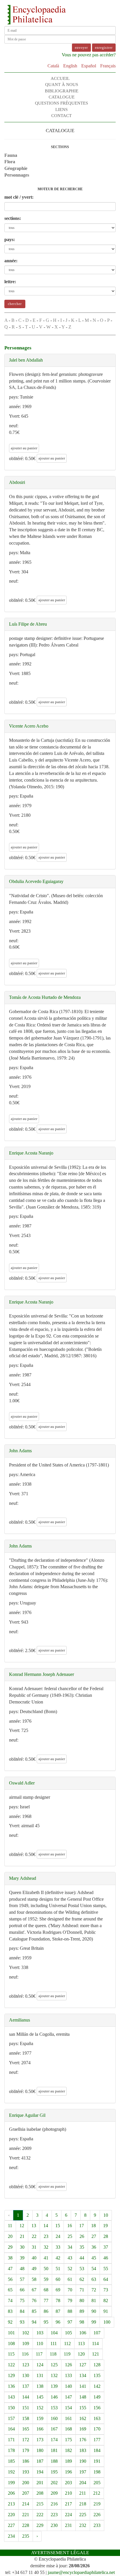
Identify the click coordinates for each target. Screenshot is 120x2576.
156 (97, 2408)
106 (83, 2333)
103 (40, 2333)
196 (68, 2472)
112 (67, 2343)
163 (97, 2418)
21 (22, 2236)
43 (70, 2258)
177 (97, 2440)
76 (34, 2301)
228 (26, 2525)
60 (58, 2279)
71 (82, 2290)
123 (26, 2365)
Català (53, 66)
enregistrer (104, 48)
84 (22, 2311)
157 (11, 2418)
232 (83, 2525)
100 (107, 2322)
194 (40, 2472)
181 (54, 2450)
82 (106, 2301)
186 (26, 2461)
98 (82, 2322)
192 (11, 2472)
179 (26, 2450)
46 (106, 2258)
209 (54, 2493)
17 (82, 2226)
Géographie (16, 168)
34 (70, 2247)
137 (26, 2386)
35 (82, 2247)
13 (34, 2226)
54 (94, 2269)
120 (81, 2354)
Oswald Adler (22, 1783)
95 (46, 2322)
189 (68, 2461)
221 (26, 2515)
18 (93, 2226)
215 (40, 2504)
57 (22, 2279)
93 (22, 2322)
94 (34, 2322)
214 (26, 2504)
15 (58, 2226)
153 (54, 2408)
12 (22, 2226)
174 (54, 2440)
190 (83, 2461)
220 (11, 2515)
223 (54, 2515)
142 (97, 2386)
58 (34, 2279)
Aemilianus (20, 2020)
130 (26, 2375)
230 (54, 2525)
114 (95, 2343)
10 (106, 2215)
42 (58, 2258)
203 (68, 2483)
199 (11, 2483)
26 (82, 2236)
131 (40, 2375)
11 (10, 2226)
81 (94, 2301)
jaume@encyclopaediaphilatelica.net (81, 2572)
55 (106, 2269)
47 (10, 2269)
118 (53, 2354)
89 (82, 2311)
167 (54, 2429)
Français (108, 66)
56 (10, 2279)
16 (70, 2226)
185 (11, 2461)
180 (40, 2450)
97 (70, 2322)
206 (11, 2493)
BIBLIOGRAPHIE (62, 91)
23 (46, 2236)
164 (11, 2429)
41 (46, 2258)
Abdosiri (17, 482)
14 (46, 2226)
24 (58, 2236)
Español (89, 66)
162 (83, 2418)
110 (40, 2343)
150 (11, 2408)
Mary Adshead (23, 1878)
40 (34, 2258)
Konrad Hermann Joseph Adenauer (42, 1674)
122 (11, 2365)
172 (26, 2440)
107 (97, 2333)
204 (83, 2483)
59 (46, 2279)
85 (34, 2311)
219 (97, 2504)
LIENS (61, 109)
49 (34, 2269)
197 (83, 2472)
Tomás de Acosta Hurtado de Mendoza (45, 997)
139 (54, 2386)
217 (68, 2504)
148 (83, 2397)
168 (68, 2429)
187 (40, 2461)
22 (34, 2236)
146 (54, 2397)
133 (68, 2375)
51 (58, 2269)
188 (54, 2461)
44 (82, 2258)
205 (97, 2483)
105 (68, 2333)
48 (22, 2269)
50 (46, 2269)
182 (68, 2450)
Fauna (11, 155)
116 (25, 2354)
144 (26, 2397)
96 (58, 2322)
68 (46, 2290)
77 (46, 2301)
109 (26, 2343)
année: (11, 261)
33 (58, 2247)
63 (94, 2279)
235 (26, 2536)
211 (83, 2493)
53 (82, 2269)
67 (34, 2290)
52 (70, 2269)
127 (83, 2365)
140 (68, 2386)
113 (81, 2343)
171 (11, 2440)
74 (10, 2301)
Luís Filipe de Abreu (28, 624)
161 (68, 2418)
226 (97, 2515)
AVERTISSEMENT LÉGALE (60, 2553)
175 (68, 2440)
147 (68, 2397)
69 (58, 2290)
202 (54, 2483)
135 (97, 2375)
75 (22, 2301)
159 (40, 2418)
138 (40, 2386)
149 (97, 2397)
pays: (10, 239)
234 (11, 2536)
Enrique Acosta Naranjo (31, 1153)
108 (11, 2343)
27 (94, 2236)
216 (54, 2504)
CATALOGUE (62, 97)
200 (26, 2483)
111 (54, 2343)
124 (40, 2365)
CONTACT (61, 116)
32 (46, 2247)
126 (68, 2365)
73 (106, 2290)
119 (67, 2354)
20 (10, 2236)
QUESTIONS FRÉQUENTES (61, 103)
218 (83, 2504)
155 (83, 2408)
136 (11, 2386)
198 (97, 2472)
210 (68, 2493)
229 (40, 2525)
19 (105, 2226)
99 (94, 2322)
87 (58, 2311)
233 (97, 2525)
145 (40, 2397)
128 (97, 2365)
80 (82, 2301)
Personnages (17, 175)
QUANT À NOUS (62, 85)
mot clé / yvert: (19, 197)
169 (83, 2429)
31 (34, 2247)
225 (83, 2515)
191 (97, 2461)
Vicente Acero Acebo (29, 726)
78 (58, 2301)
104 (54, 2333)
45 (94, 2258)
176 (83, 2440)
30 (22, 2247)
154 (68, 2408)
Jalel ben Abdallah (26, 360)
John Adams (20, 1451)
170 (97, 2429)
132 (54, 2375)
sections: (13, 218)
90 (94, 2311)
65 (10, 2290)
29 (10, 2247)
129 (11, 2375)
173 (40, 2440)
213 (11, 2504)
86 (46, 2311)
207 (26, 2493)
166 (40, 2429)
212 (97, 2493)
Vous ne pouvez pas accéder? (89, 55)
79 (70, 2301)
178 (11, 2450)
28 (106, 2236)
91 (106, 2311)
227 (11, 2525)
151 (26, 2408)
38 (10, 2258)
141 (83, 2386)
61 (70, 2279)
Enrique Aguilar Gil (27, 2115)
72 (94, 2290)
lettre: (10, 282)
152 (40, 2408)
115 (11, 2354)
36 (94, 2247)
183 (83, 2450)
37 (106, 2247)
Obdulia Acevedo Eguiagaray (36, 881)
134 (83, 2375)
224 (68, 2515)
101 (11, 2333)
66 (22, 2290)
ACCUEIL (60, 78)
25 (70, 2236)
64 (106, 2279)
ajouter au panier (24, 448)
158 (26, 2418)
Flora (10, 162)
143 (11, 2397)
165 (26, 2429)
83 (10, 2311)
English (70, 66)
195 (54, 2472)
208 (40, 2493)
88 (70, 2311)
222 (40, 2515)
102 (26, 2333)
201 (40, 2483)
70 (70, 2290)
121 (96, 2354)
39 (22, 2258)
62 (82, 2279)
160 (54, 2418)
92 (10, 2322)
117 (39, 2354)
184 (97, 2450)
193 (26, 2472)
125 (54, 2365)
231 (68, 2525)
